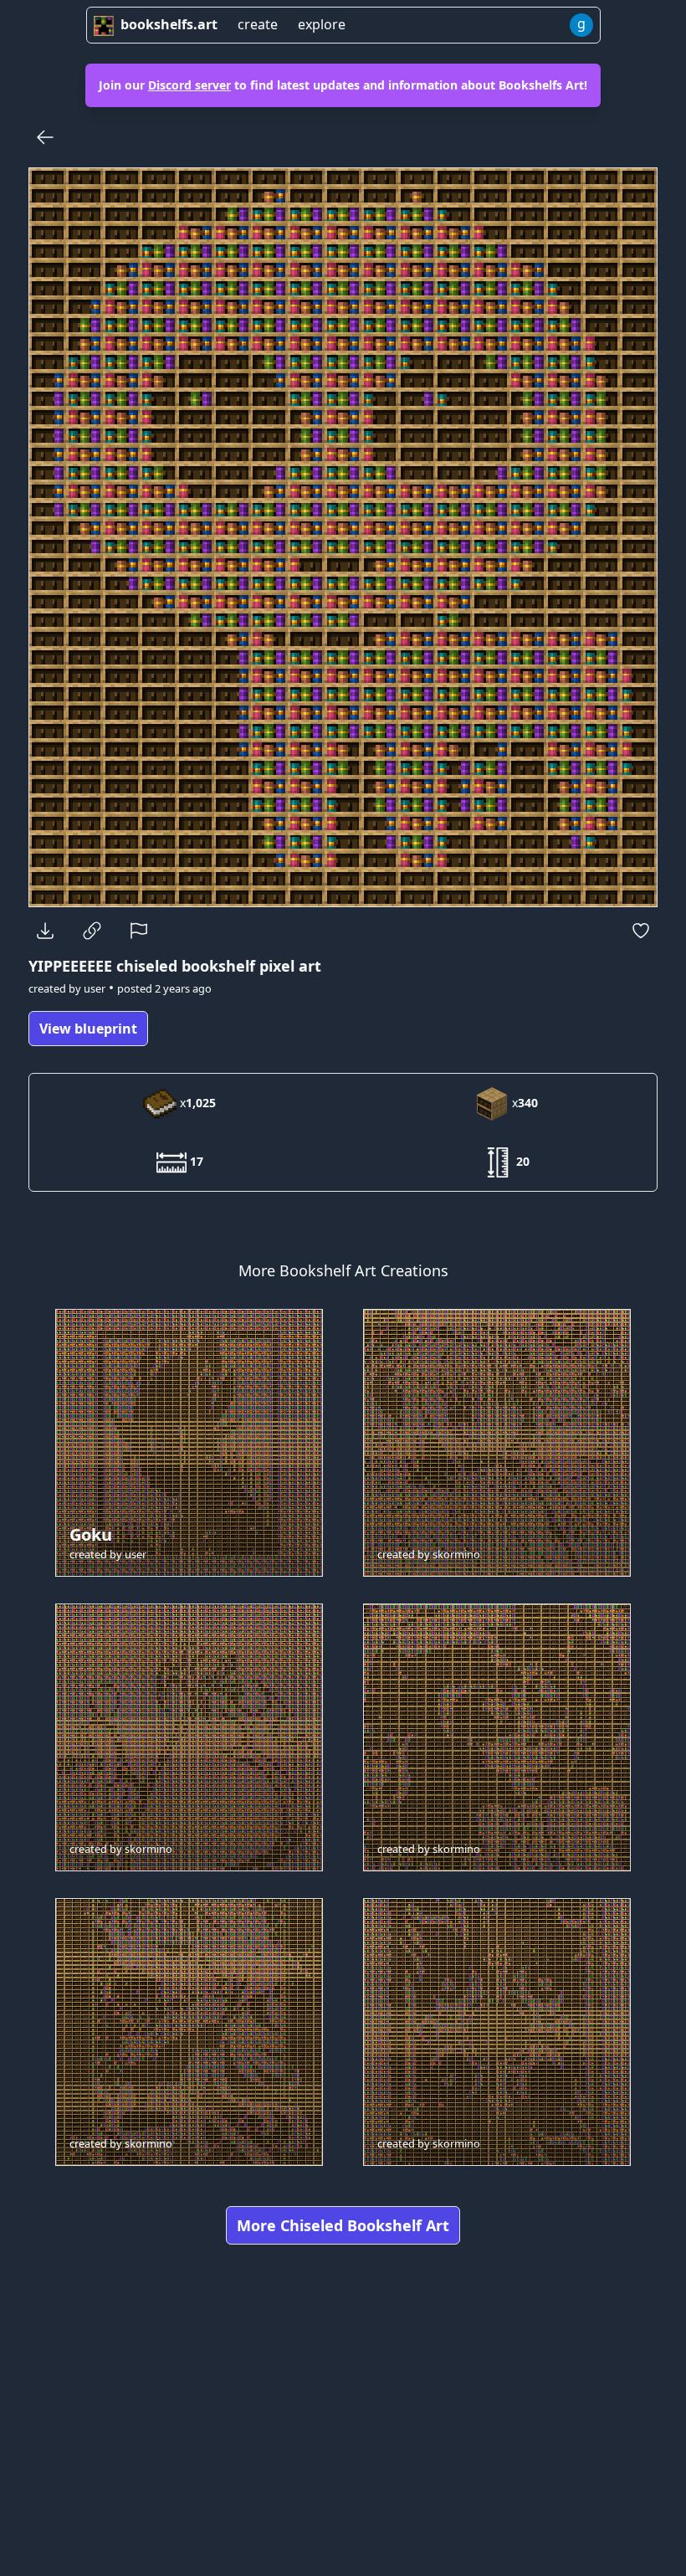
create (258, 24)
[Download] (45, 931)
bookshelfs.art (169, 24)
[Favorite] (641, 931)
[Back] (45, 137)
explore (322, 24)
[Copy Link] (92, 931)
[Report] (139, 931)
